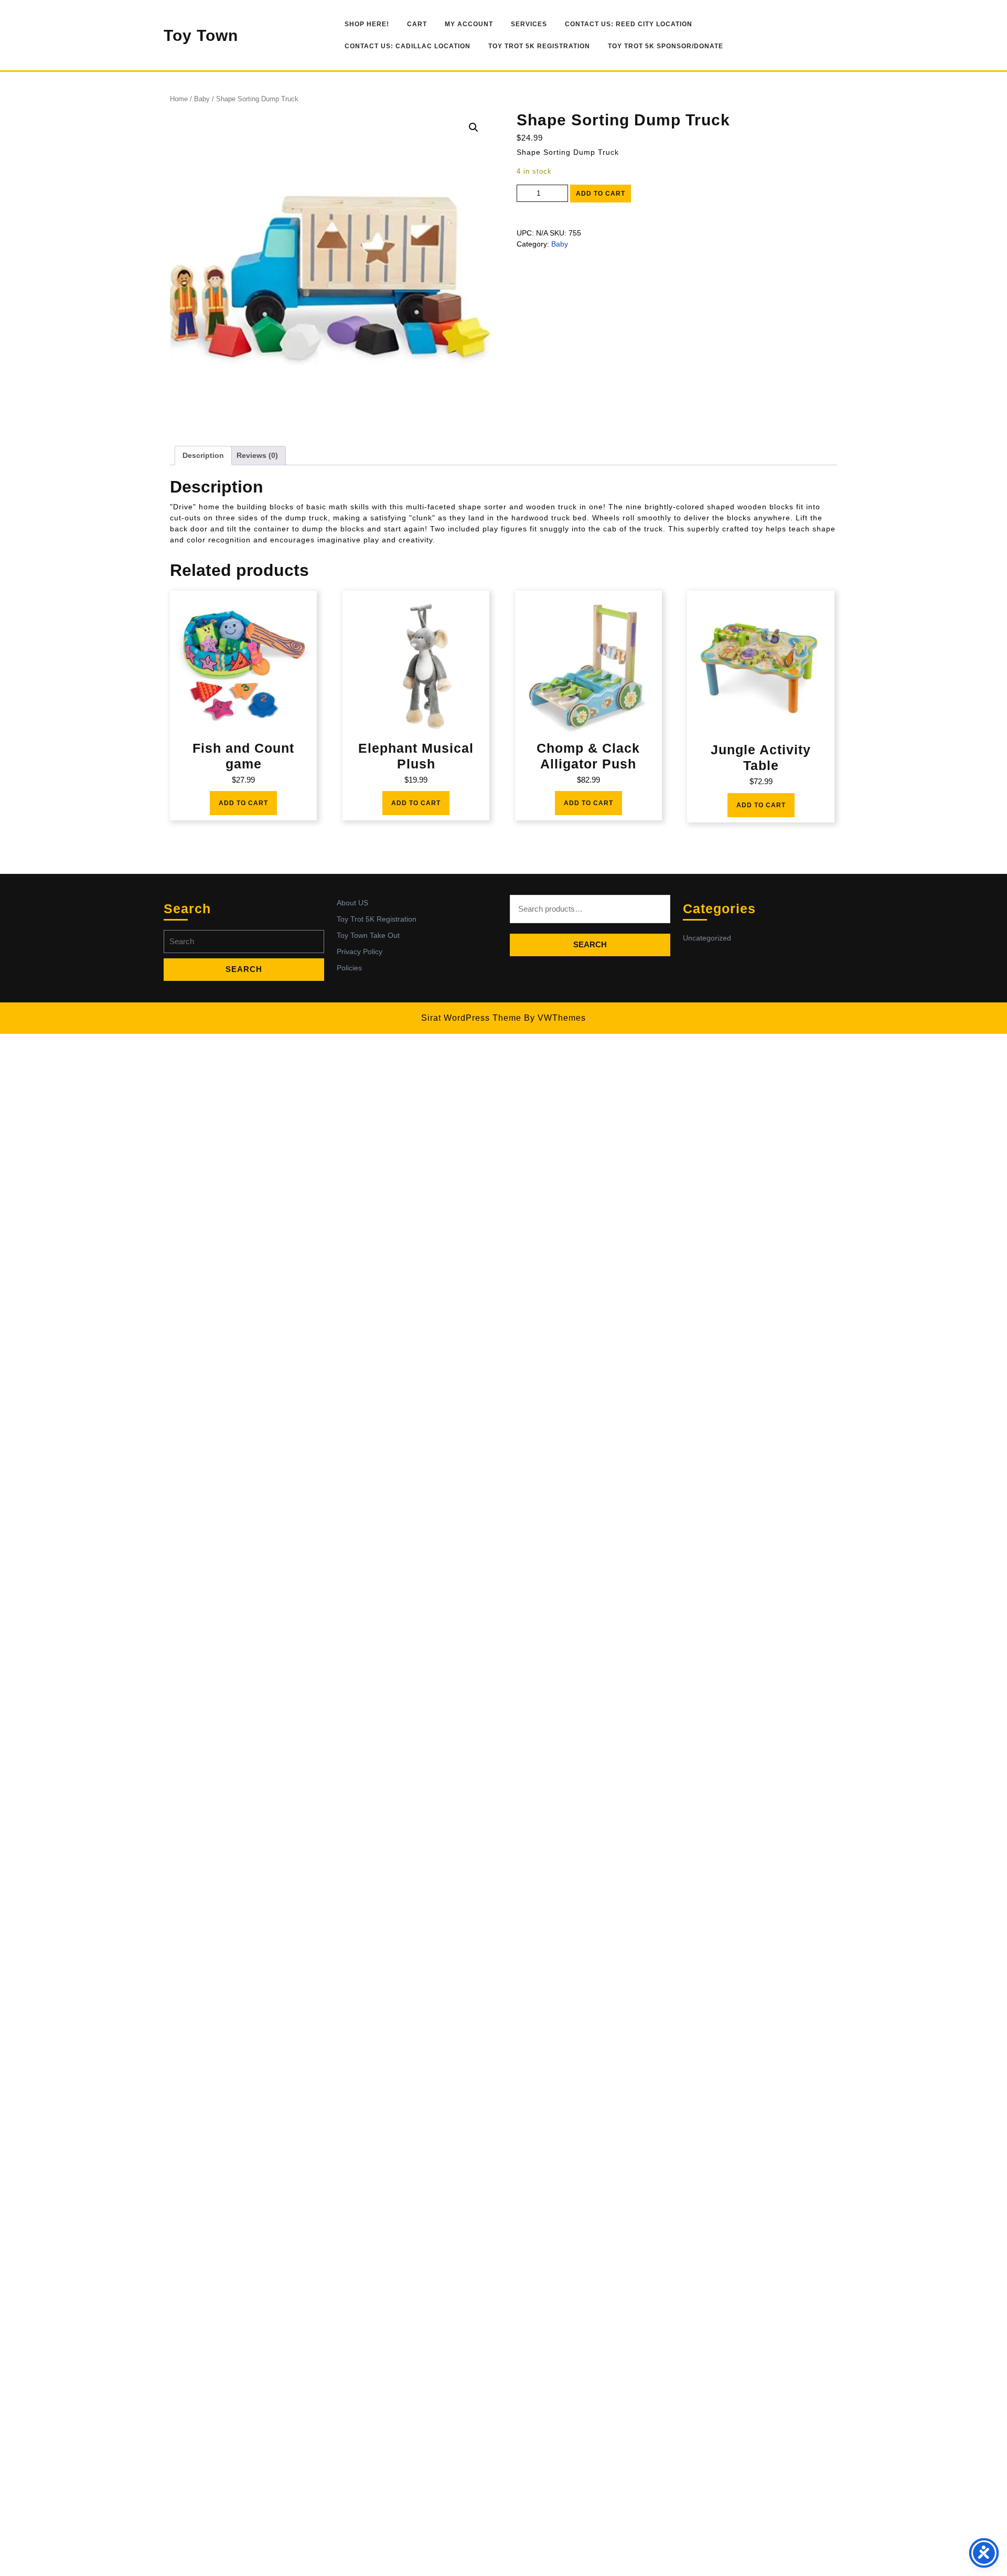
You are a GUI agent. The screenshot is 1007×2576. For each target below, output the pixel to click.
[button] (474, 127)
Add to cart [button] (243, 803)
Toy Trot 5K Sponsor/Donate (666, 46)
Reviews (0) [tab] (257, 455)
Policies (349, 968)
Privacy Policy (360, 952)
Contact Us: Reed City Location (629, 24)
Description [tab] (203, 455)
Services (529, 24)
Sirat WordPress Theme (471, 1018)
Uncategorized (707, 938)
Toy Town (201, 35)
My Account (469, 24)
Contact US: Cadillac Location (408, 46)
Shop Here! (367, 24)
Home (179, 99)
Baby (202, 99)
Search (590, 944)
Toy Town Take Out (368, 935)
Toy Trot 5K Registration (539, 46)
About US (352, 903)
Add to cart (601, 194)
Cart (417, 24)
